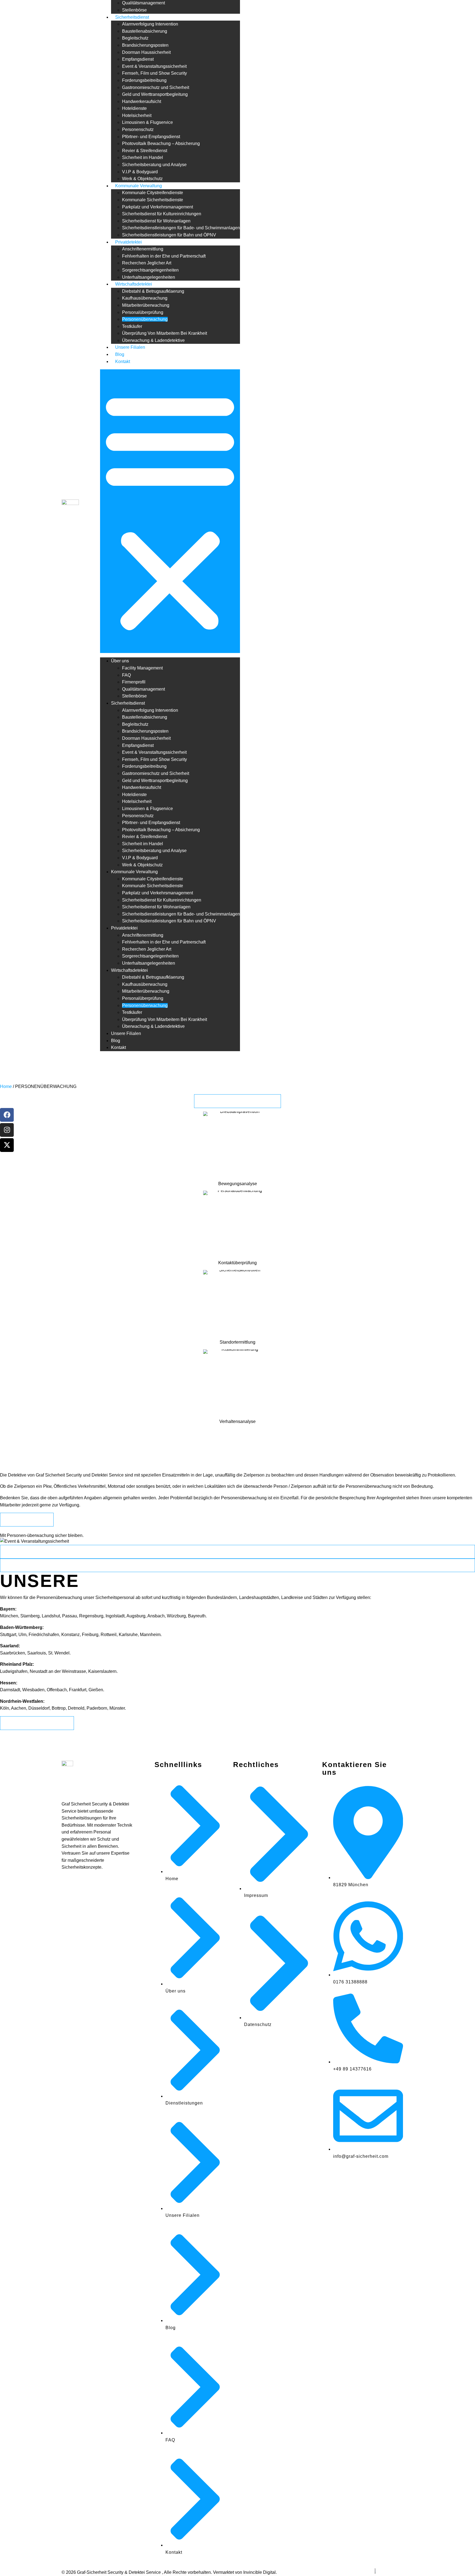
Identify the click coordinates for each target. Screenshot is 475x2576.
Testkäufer (132, 326)
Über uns (120, 661)
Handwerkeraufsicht (142, 101)
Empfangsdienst (138, 59)
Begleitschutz (135, 38)
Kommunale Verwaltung (139, 186)
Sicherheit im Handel (143, 157)
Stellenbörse (134, 10)
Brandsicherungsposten (145, 45)
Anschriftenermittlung (143, 249)
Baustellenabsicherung (145, 31)
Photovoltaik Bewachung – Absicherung (161, 143)
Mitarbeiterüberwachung (146, 305)
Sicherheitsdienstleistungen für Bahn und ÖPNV (169, 235)
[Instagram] (7, 1130)
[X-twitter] (7, 1145)
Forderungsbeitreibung (144, 80)
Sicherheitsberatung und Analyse (154, 165)
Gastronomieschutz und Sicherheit (156, 87)
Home (6, 1086)
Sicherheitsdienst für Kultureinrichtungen (162, 214)
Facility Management (142, 668)
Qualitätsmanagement (143, 3)
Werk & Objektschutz (142, 179)
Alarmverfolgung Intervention (150, 24)
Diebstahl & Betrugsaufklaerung (153, 291)
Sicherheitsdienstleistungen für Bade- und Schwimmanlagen (181, 228)
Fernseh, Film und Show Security (154, 73)
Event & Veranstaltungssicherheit (154, 66)
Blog (120, 354)
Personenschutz (138, 129)
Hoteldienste (134, 108)
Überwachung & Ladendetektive (153, 340)
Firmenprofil (134, 682)
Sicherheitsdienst (132, 17)
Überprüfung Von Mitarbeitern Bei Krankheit (165, 333)
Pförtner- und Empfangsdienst (151, 137)
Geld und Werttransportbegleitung (155, 94)
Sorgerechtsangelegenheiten (150, 270)
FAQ (126, 675)
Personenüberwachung (145, 319)
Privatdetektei (129, 242)
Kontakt (123, 362)
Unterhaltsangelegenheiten (149, 277)
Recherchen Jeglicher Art (147, 263)
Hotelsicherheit (137, 115)
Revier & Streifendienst (145, 151)
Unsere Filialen (130, 347)
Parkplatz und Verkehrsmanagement (158, 207)
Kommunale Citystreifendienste (153, 193)
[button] (170, 511)
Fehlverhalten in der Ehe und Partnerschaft (164, 256)
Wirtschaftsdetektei (134, 284)
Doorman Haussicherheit (146, 52)
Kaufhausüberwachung (145, 298)
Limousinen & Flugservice (147, 122)
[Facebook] (7, 1115)
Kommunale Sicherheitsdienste (153, 200)
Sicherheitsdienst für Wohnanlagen (156, 221)
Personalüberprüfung (143, 312)
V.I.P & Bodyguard (140, 172)
